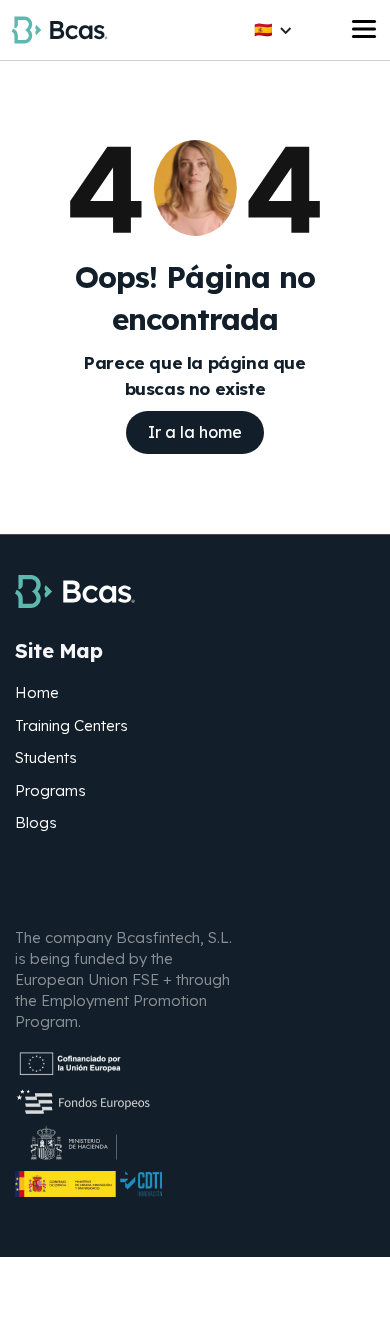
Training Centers (71, 725)
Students (46, 757)
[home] (59, 30)
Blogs (36, 822)
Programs (50, 790)
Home (37, 692)
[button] (273, 30)
